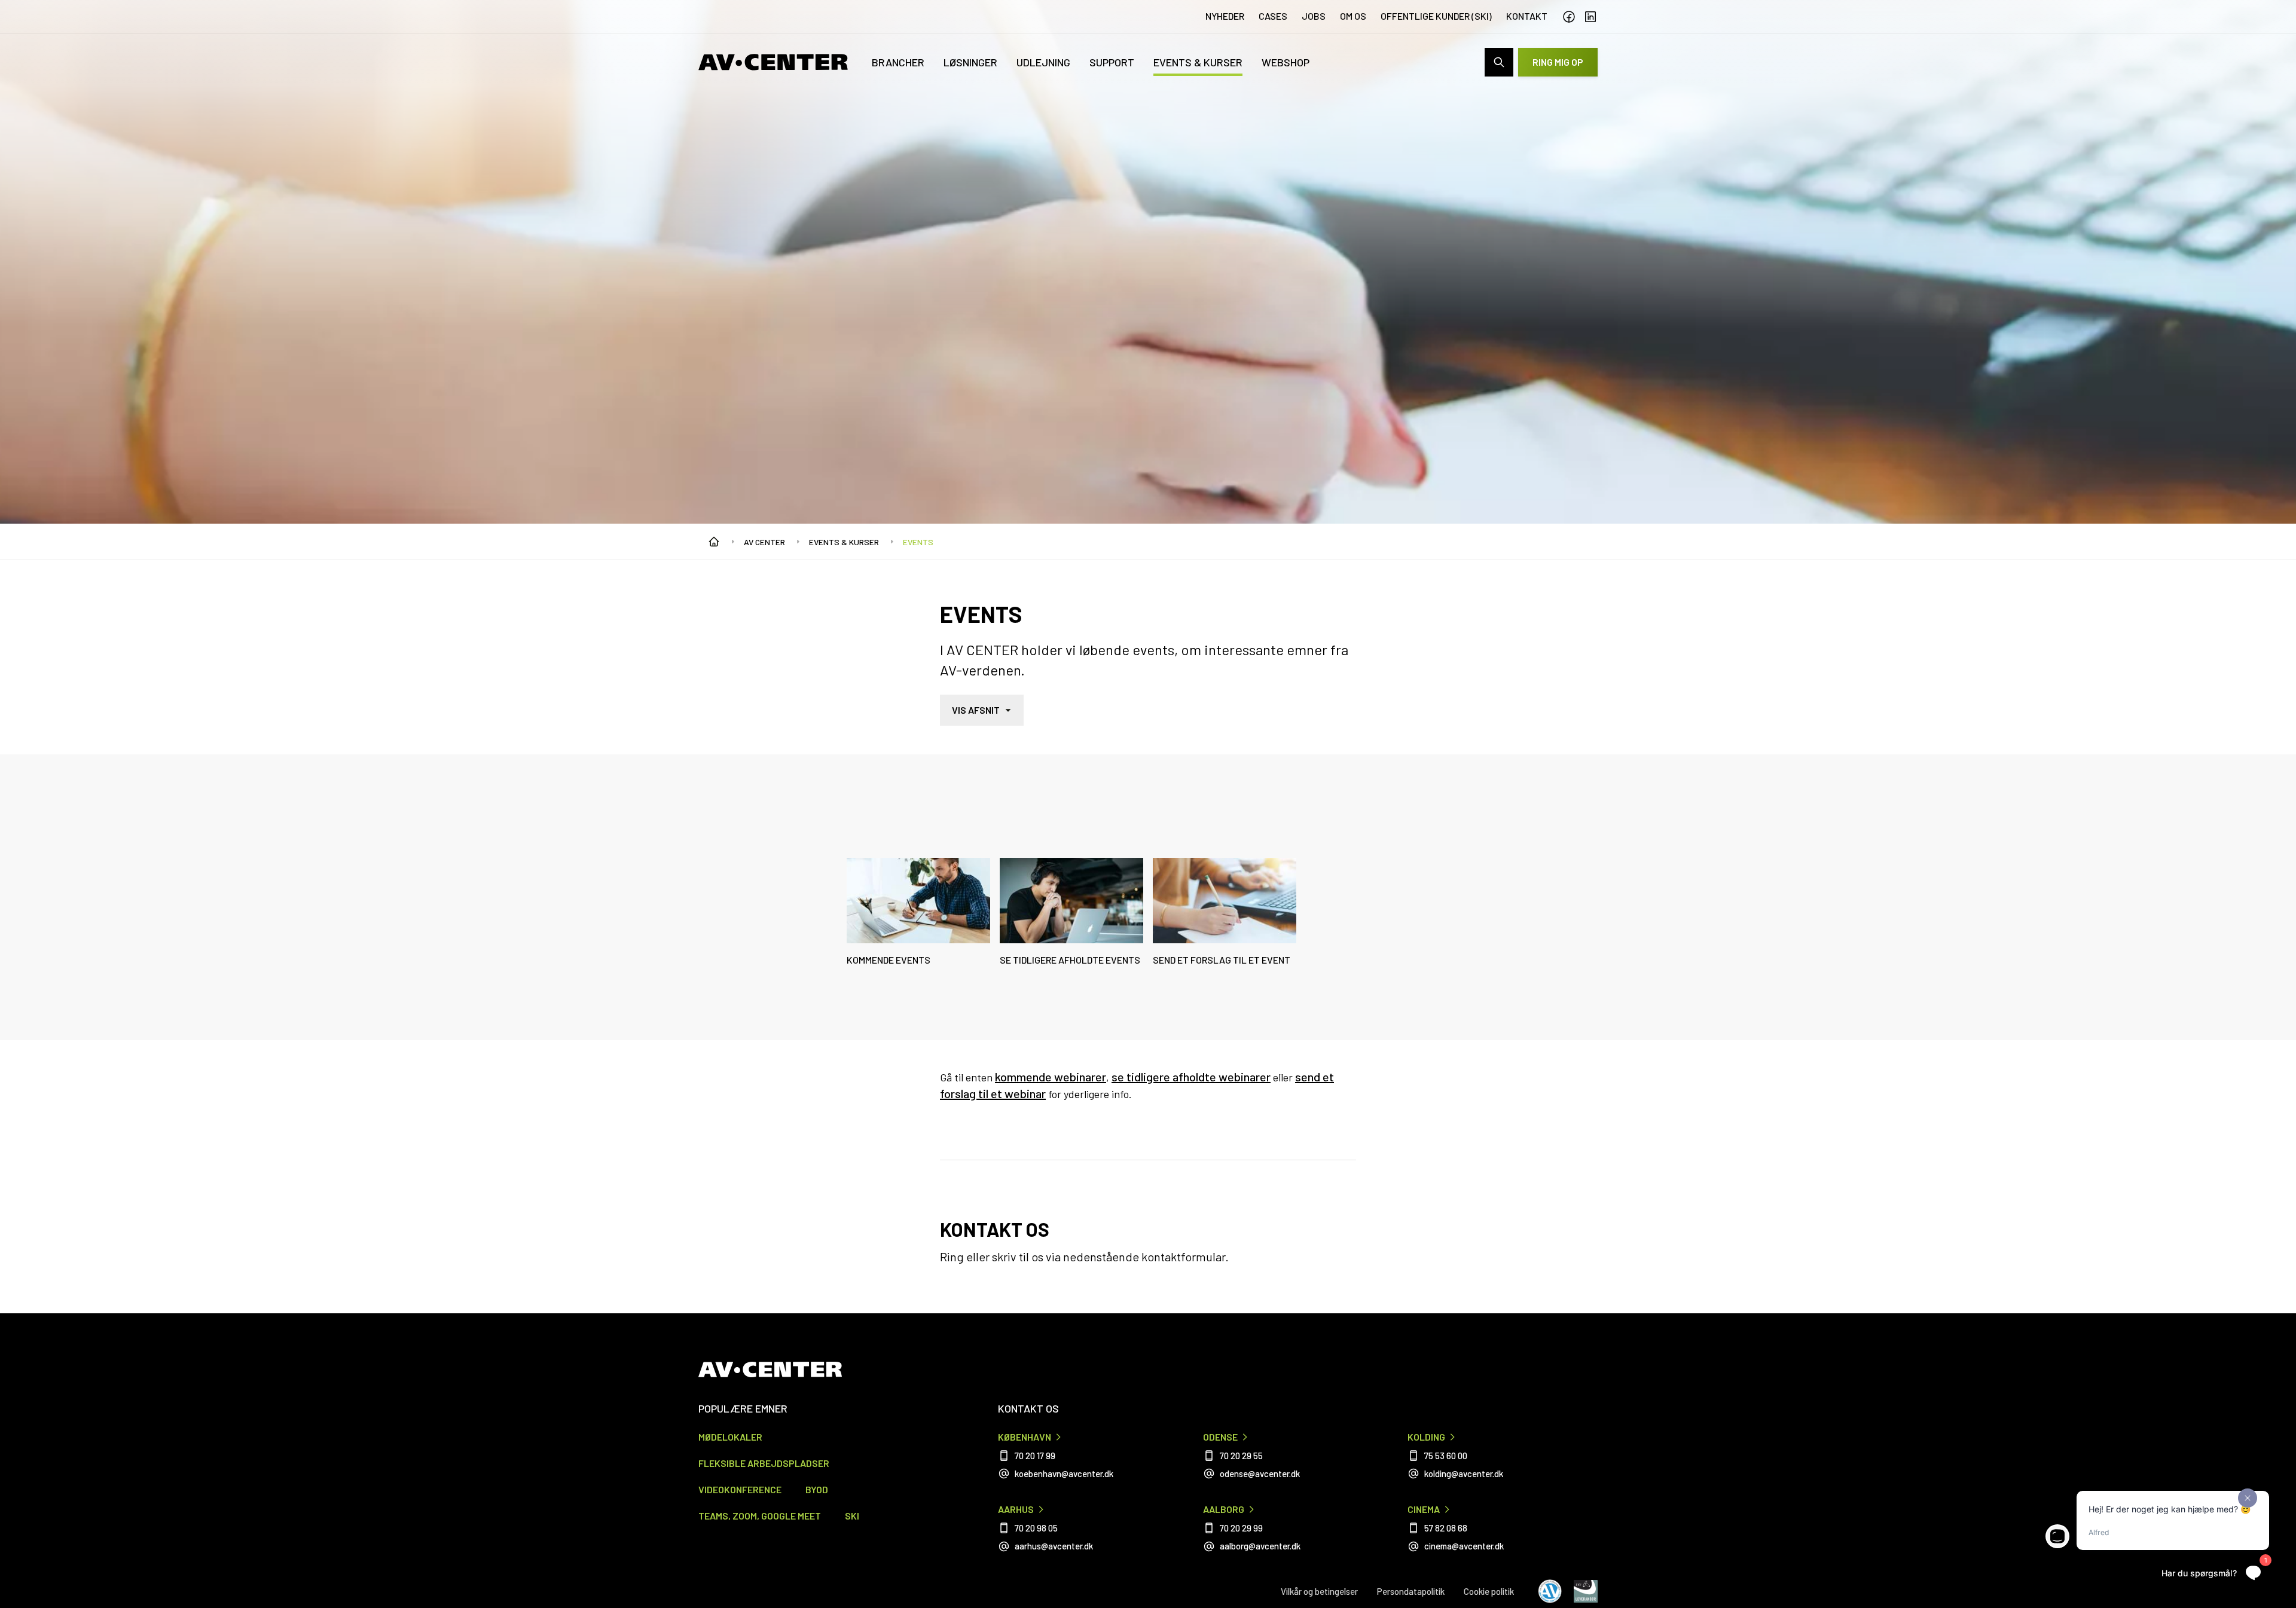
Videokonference (740, 1489)
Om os (1353, 16)
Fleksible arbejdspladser (764, 1463)
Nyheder (1225, 16)
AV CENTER (764, 542)
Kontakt (1527, 16)
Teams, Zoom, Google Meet (760, 1516)
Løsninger (970, 62)
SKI (852, 1516)
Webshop (1286, 62)
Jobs (1314, 16)
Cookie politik (1489, 1591)
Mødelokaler (730, 1437)
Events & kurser (1198, 62)
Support (1112, 62)
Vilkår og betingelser (1319, 1591)
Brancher (898, 62)
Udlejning (1043, 62)
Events (918, 542)
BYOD (817, 1489)
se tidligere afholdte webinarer (1191, 1077)
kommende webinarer (1051, 1077)
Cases (1273, 16)
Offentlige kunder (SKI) (1436, 16)
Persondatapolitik (1411, 1591)
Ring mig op (1558, 62)
